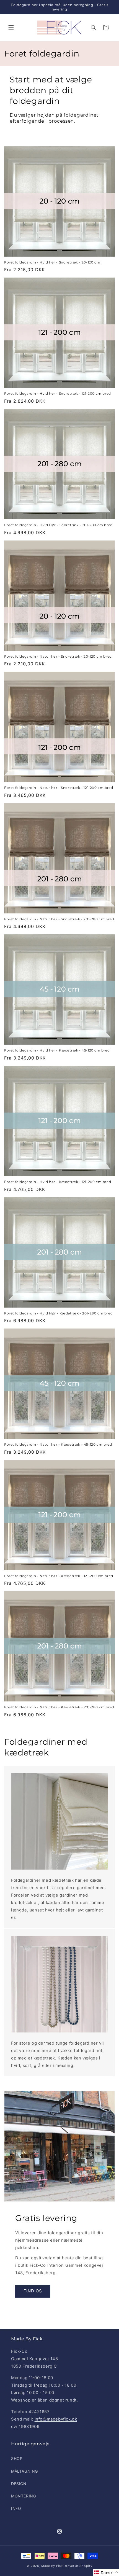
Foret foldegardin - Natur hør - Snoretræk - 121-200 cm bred (59, 788)
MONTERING (24, 2496)
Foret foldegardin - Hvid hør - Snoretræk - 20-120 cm (52, 262)
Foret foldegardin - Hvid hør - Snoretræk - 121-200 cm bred (58, 393)
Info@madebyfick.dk (56, 2419)
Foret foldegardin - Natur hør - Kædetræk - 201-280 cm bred (59, 1707)
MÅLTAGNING (24, 2471)
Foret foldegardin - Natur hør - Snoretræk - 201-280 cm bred (59, 919)
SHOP (17, 2458)
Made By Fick (52, 2566)
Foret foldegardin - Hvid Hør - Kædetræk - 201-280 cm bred (58, 1313)
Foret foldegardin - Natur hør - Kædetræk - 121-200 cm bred (59, 1576)
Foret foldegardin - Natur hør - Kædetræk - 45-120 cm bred (58, 1444)
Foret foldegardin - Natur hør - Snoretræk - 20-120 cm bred (58, 656)
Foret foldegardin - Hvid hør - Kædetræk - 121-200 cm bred (58, 1182)
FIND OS (33, 2291)
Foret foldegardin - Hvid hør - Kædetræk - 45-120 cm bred (57, 1050)
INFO (16, 2508)
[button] (11, 28)
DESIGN (19, 2484)
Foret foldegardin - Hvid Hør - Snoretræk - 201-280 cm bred (58, 525)
